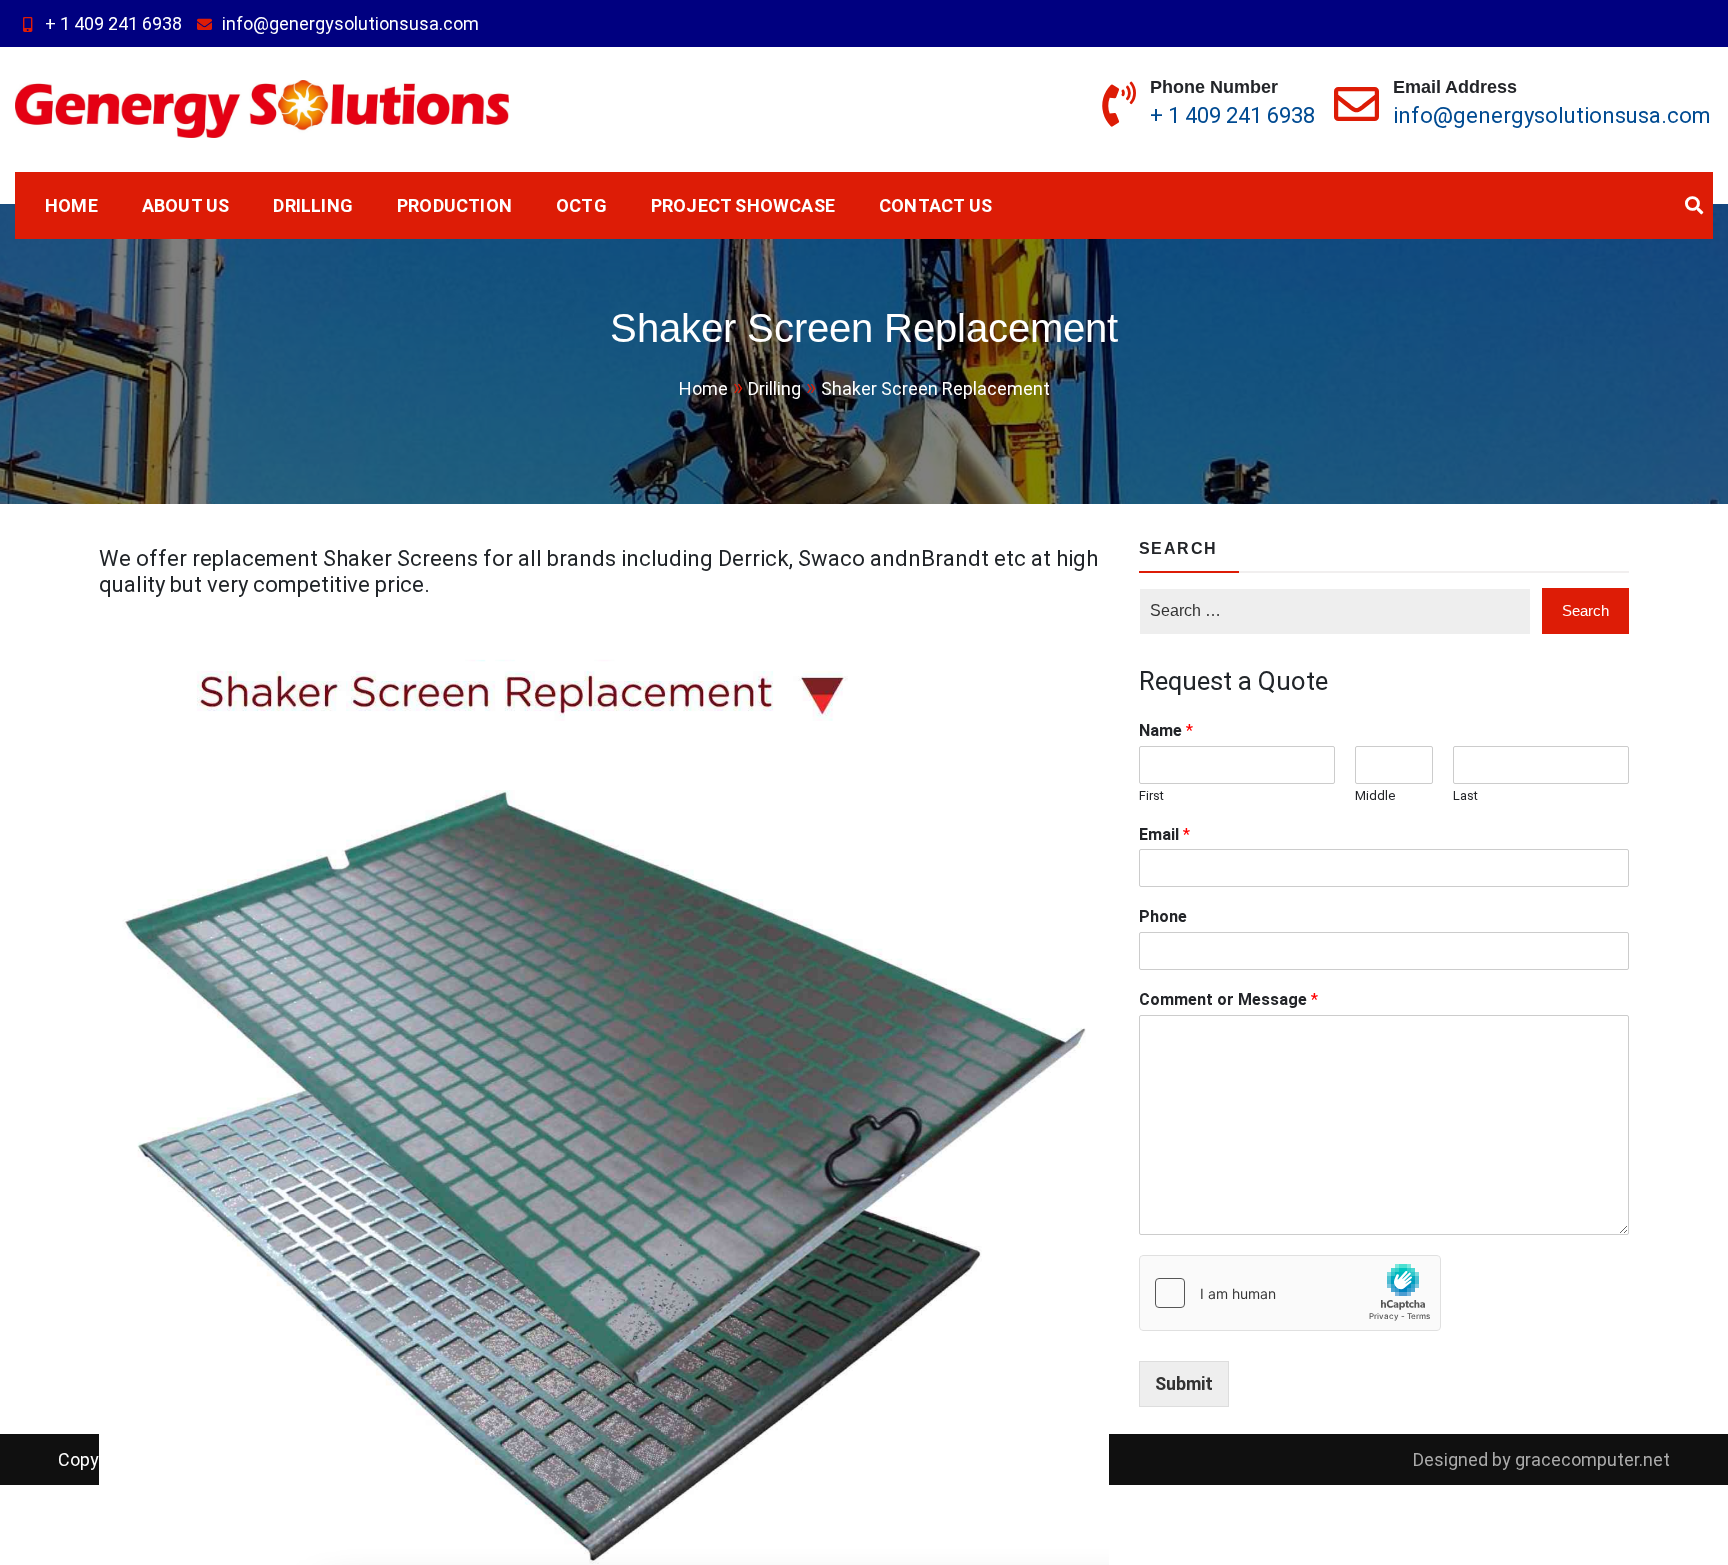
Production (454, 205)
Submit (1184, 1383)
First (1151, 795)
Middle (1375, 795)
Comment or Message (1228, 999)
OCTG (581, 205)
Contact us (935, 205)
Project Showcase (743, 205)
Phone (1163, 916)
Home (71, 205)
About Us (186, 205)
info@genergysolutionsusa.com (350, 23)
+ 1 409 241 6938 (113, 23)
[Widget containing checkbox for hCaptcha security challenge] (1290, 1293)
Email (1164, 834)
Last (1465, 795)
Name (1166, 730)
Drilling (313, 205)
